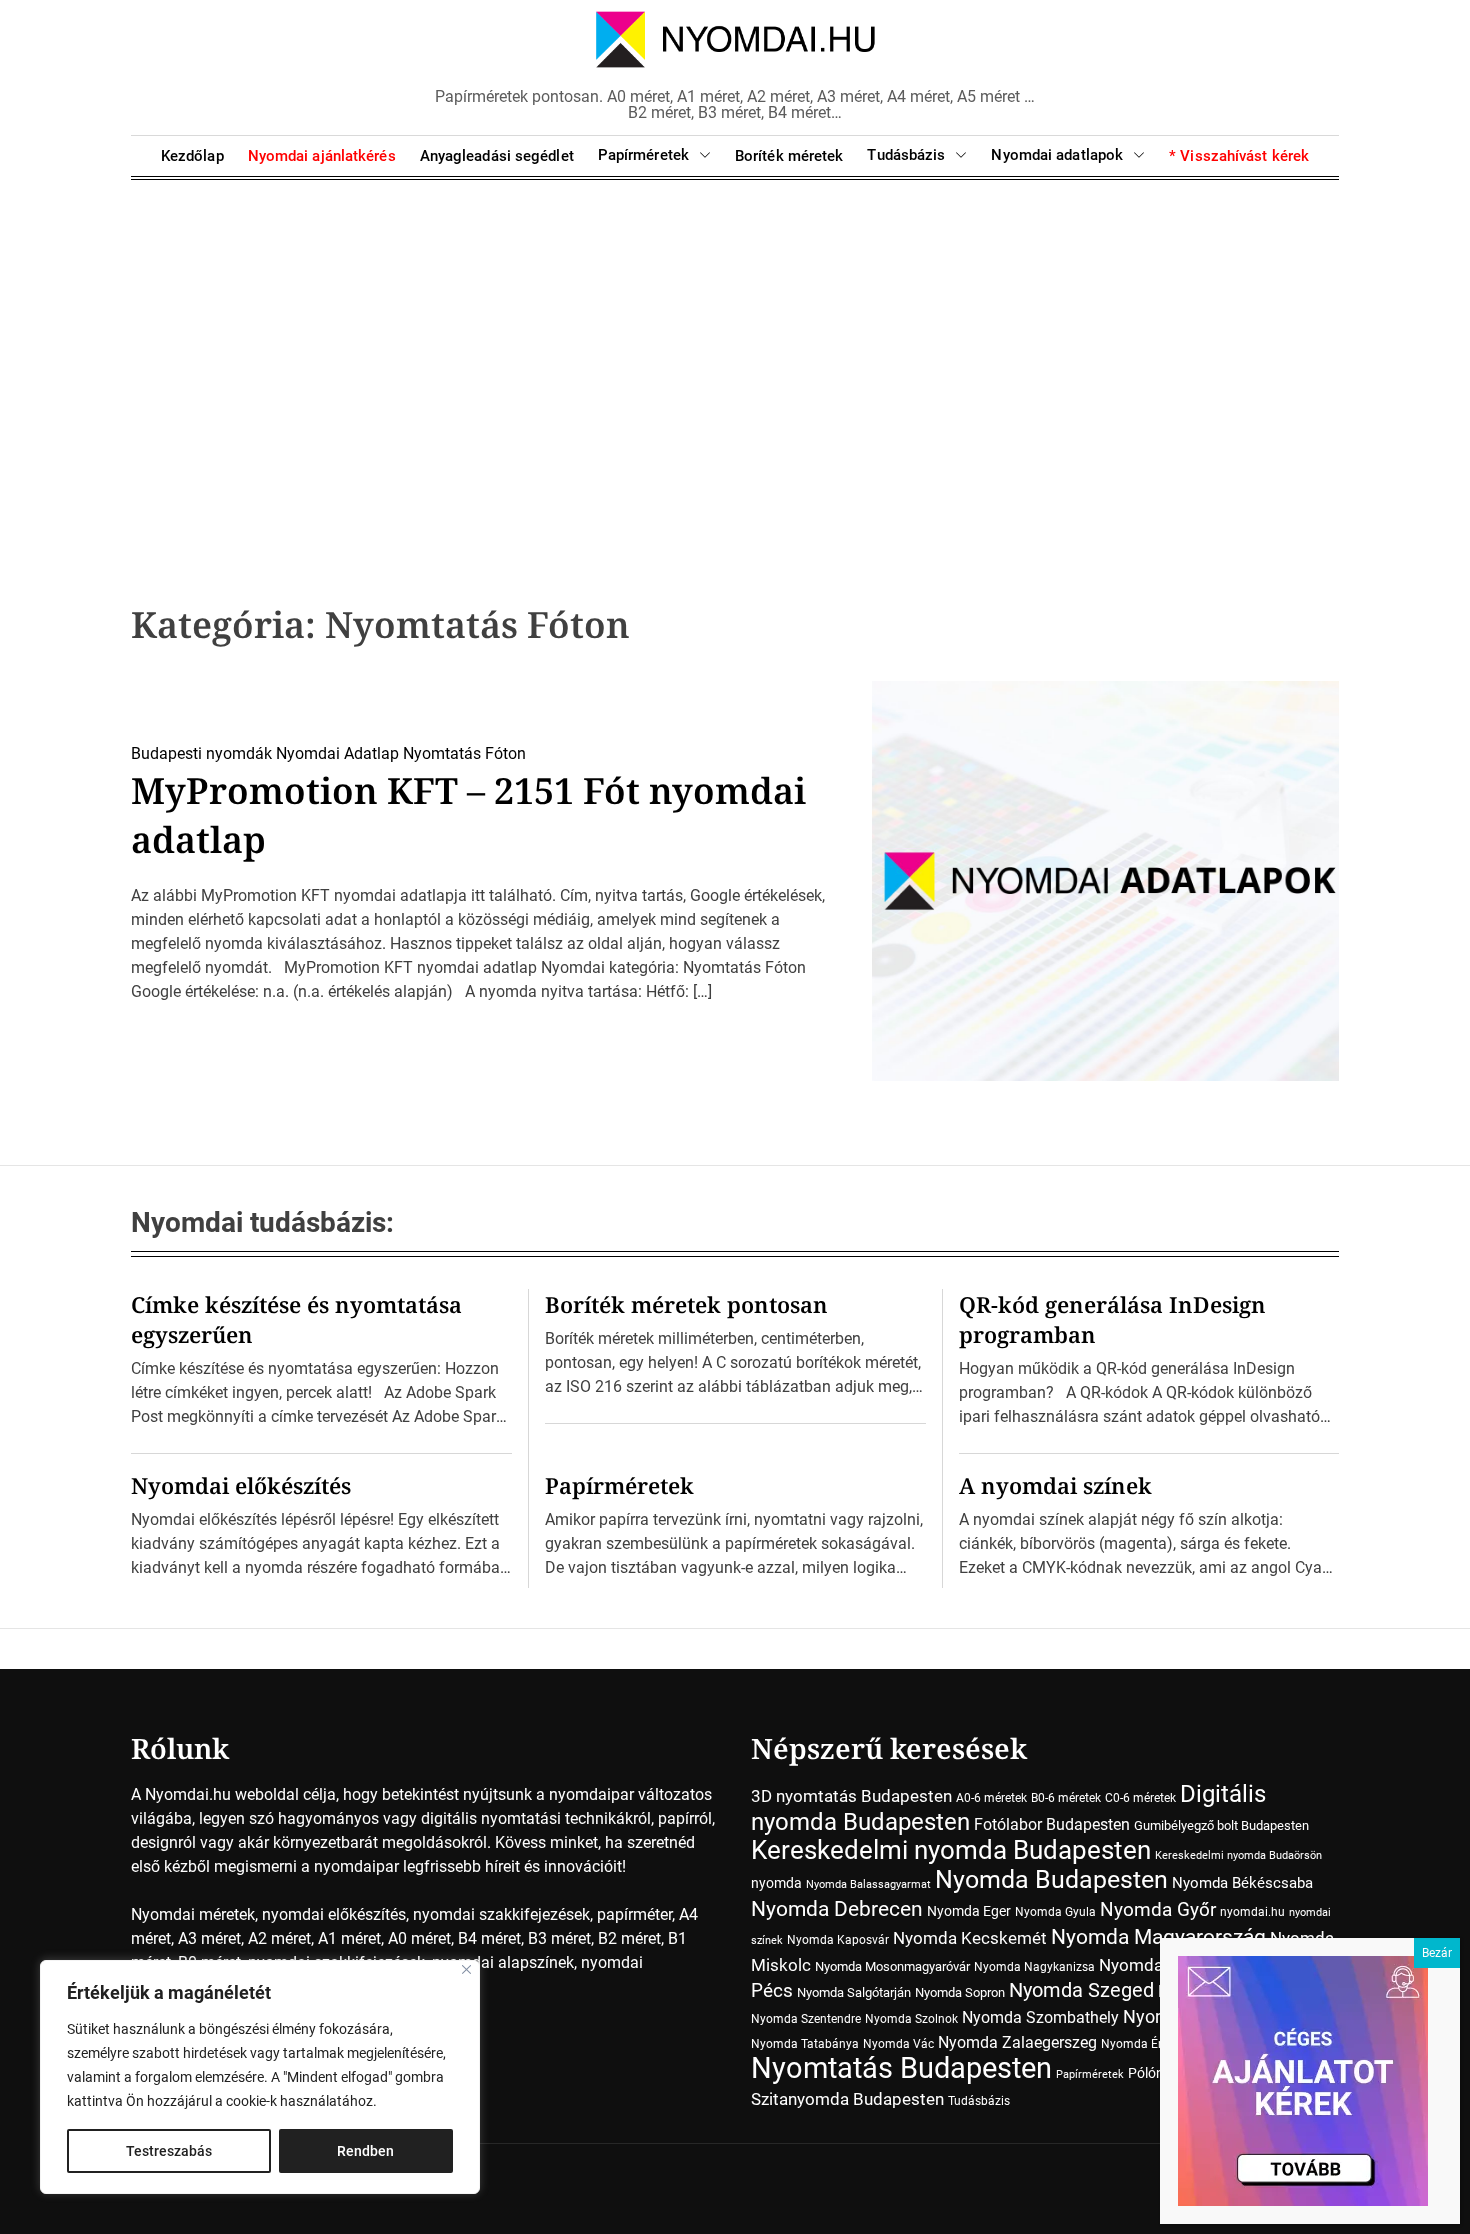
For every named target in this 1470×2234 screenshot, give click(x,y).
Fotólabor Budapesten (1052, 1824)
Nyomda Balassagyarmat (868, 1884)
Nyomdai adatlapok (1057, 155)
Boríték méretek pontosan (686, 1304)
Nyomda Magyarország (1158, 1937)
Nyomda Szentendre (806, 2019)
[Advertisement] (735, 360)
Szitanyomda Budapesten (847, 2099)
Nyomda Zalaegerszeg (1017, 2042)
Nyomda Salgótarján (854, 1992)
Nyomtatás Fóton (464, 753)
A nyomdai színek (1055, 1485)
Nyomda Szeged (1081, 1990)
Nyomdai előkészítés (241, 1485)
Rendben (365, 2151)
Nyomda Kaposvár (838, 1940)
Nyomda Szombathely (1040, 2017)
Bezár (1437, 1953)
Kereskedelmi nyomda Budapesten (951, 1850)
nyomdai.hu (1252, 1912)
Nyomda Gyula (1055, 1912)
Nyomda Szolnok (911, 2019)
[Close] (466, 1969)
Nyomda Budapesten (1051, 1879)
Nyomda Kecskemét (970, 1938)
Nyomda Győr (1158, 1909)
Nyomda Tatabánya (805, 2044)
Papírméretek (643, 155)
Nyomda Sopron (960, 1992)
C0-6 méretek (1140, 1798)
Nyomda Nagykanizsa (1034, 1967)
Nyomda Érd (1135, 2044)
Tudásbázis (906, 155)
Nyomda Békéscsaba (1242, 1883)
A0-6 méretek (991, 1798)
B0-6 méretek (1066, 1798)
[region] (260, 2077)
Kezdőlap (192, 156)
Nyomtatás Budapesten (901, 2068)
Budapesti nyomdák (201, 753)
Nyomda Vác (898, 2044)
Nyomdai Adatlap (337, 753)
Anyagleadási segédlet (497, 156)
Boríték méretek (789, 156)
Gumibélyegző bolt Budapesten (1221, 1825)
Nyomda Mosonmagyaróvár (892, 1966)
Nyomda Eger (969, 1911)
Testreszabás (169, 2151)
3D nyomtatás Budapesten (851, 1796)
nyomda (776, 1883)
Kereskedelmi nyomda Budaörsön (1238, 1855)
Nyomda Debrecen (837, 1908)
